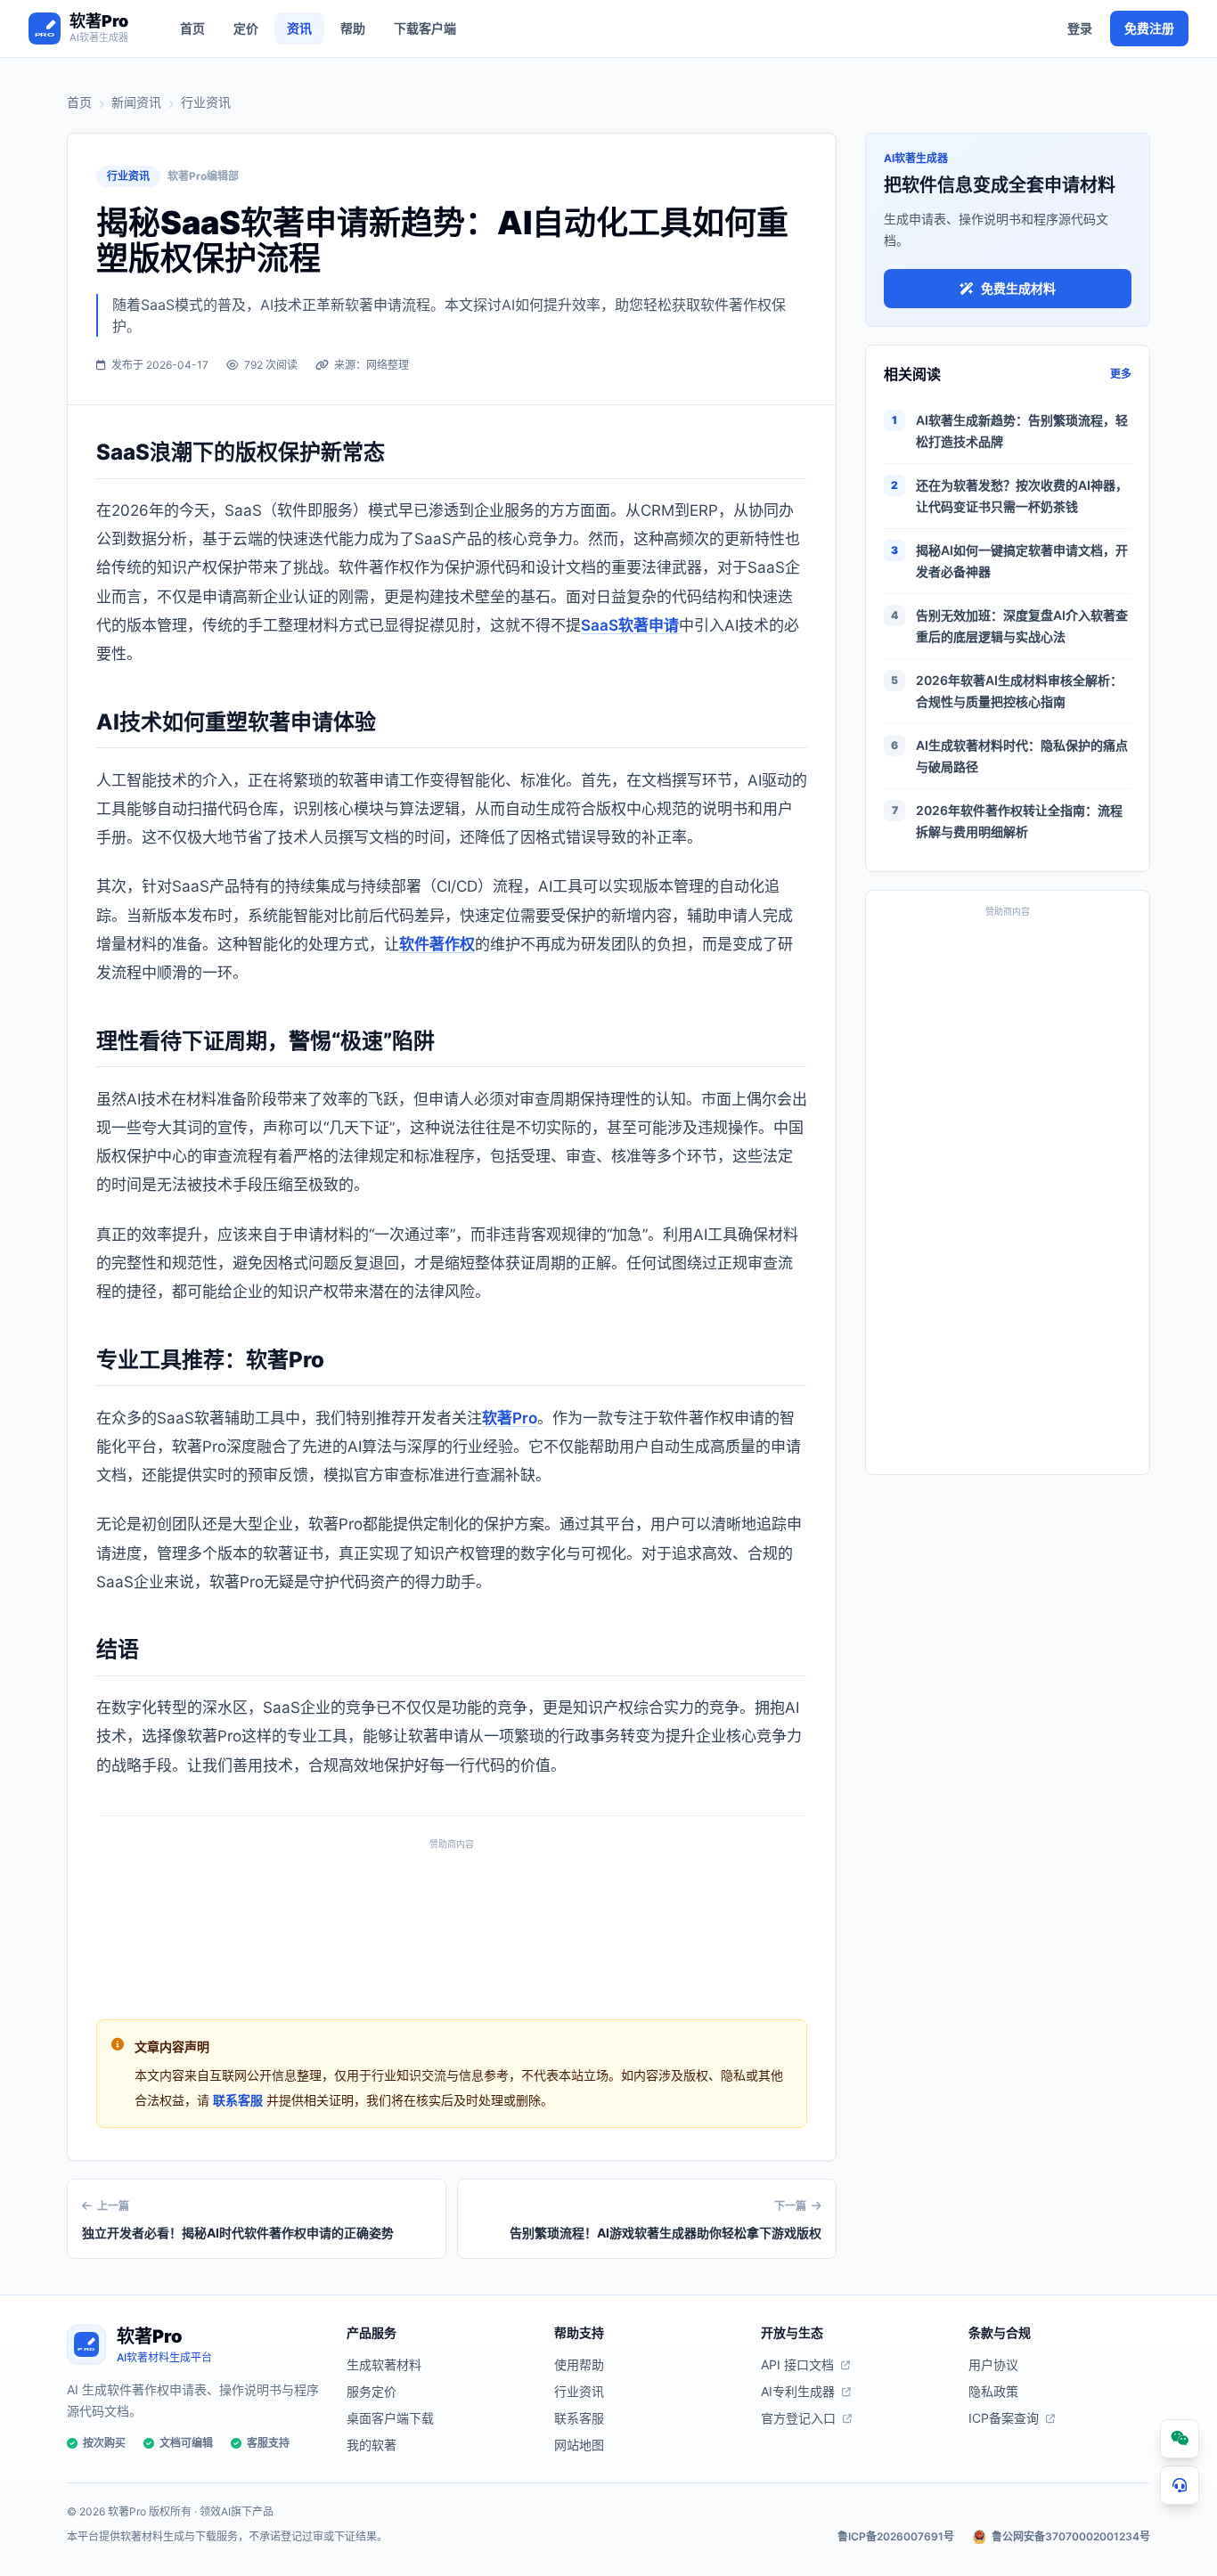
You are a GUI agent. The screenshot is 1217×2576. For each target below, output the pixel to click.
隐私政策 (993, 2391)
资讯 (299, 28)
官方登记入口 (798, 2418)
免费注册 (1149, 28)
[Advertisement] (452, 1924)
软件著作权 (437, 944)
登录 (1080, 28)
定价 (246, 28)
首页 (192, 28)
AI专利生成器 (798, 2391)
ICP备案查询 (1004, 2418)
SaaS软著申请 (630, 625)
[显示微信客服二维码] (1180, 2439)
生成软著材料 (384, 2364)
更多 (1121, 374)
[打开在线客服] (1180, 2485)
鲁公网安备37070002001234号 (1071, 2536)
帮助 (353, 28)
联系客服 (238, 2100)
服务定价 (372, 2391)
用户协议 (993, 2364)
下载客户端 (425, 28)
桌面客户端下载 (390, 2418)
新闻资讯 (136, 102)
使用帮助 (579, 2364)
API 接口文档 (797, 2364)
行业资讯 (206, 102)
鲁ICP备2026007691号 (896, 2536)
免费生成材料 (1018, 288)
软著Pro (510, 1418)
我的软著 (372, 2445)
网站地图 (579, 2445)
